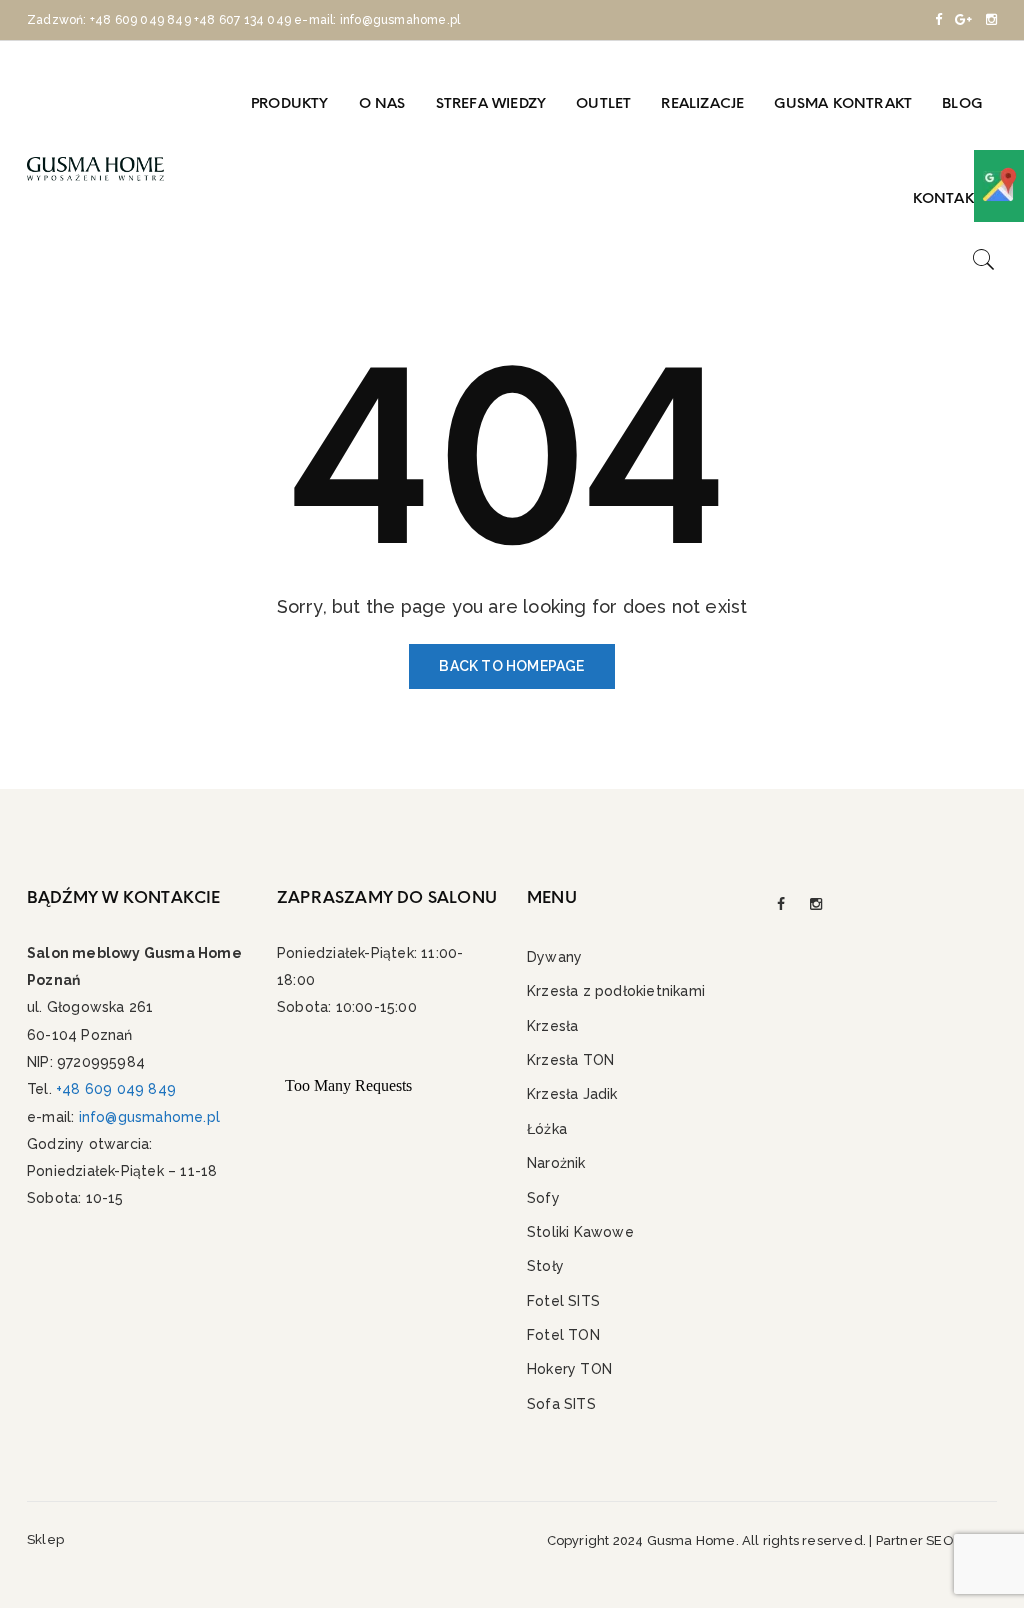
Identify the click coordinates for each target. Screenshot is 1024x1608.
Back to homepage (511, 666)
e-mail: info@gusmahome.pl (377, 20)
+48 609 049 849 (140, 20)
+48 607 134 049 (242, 20)
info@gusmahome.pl (149, 1117)
